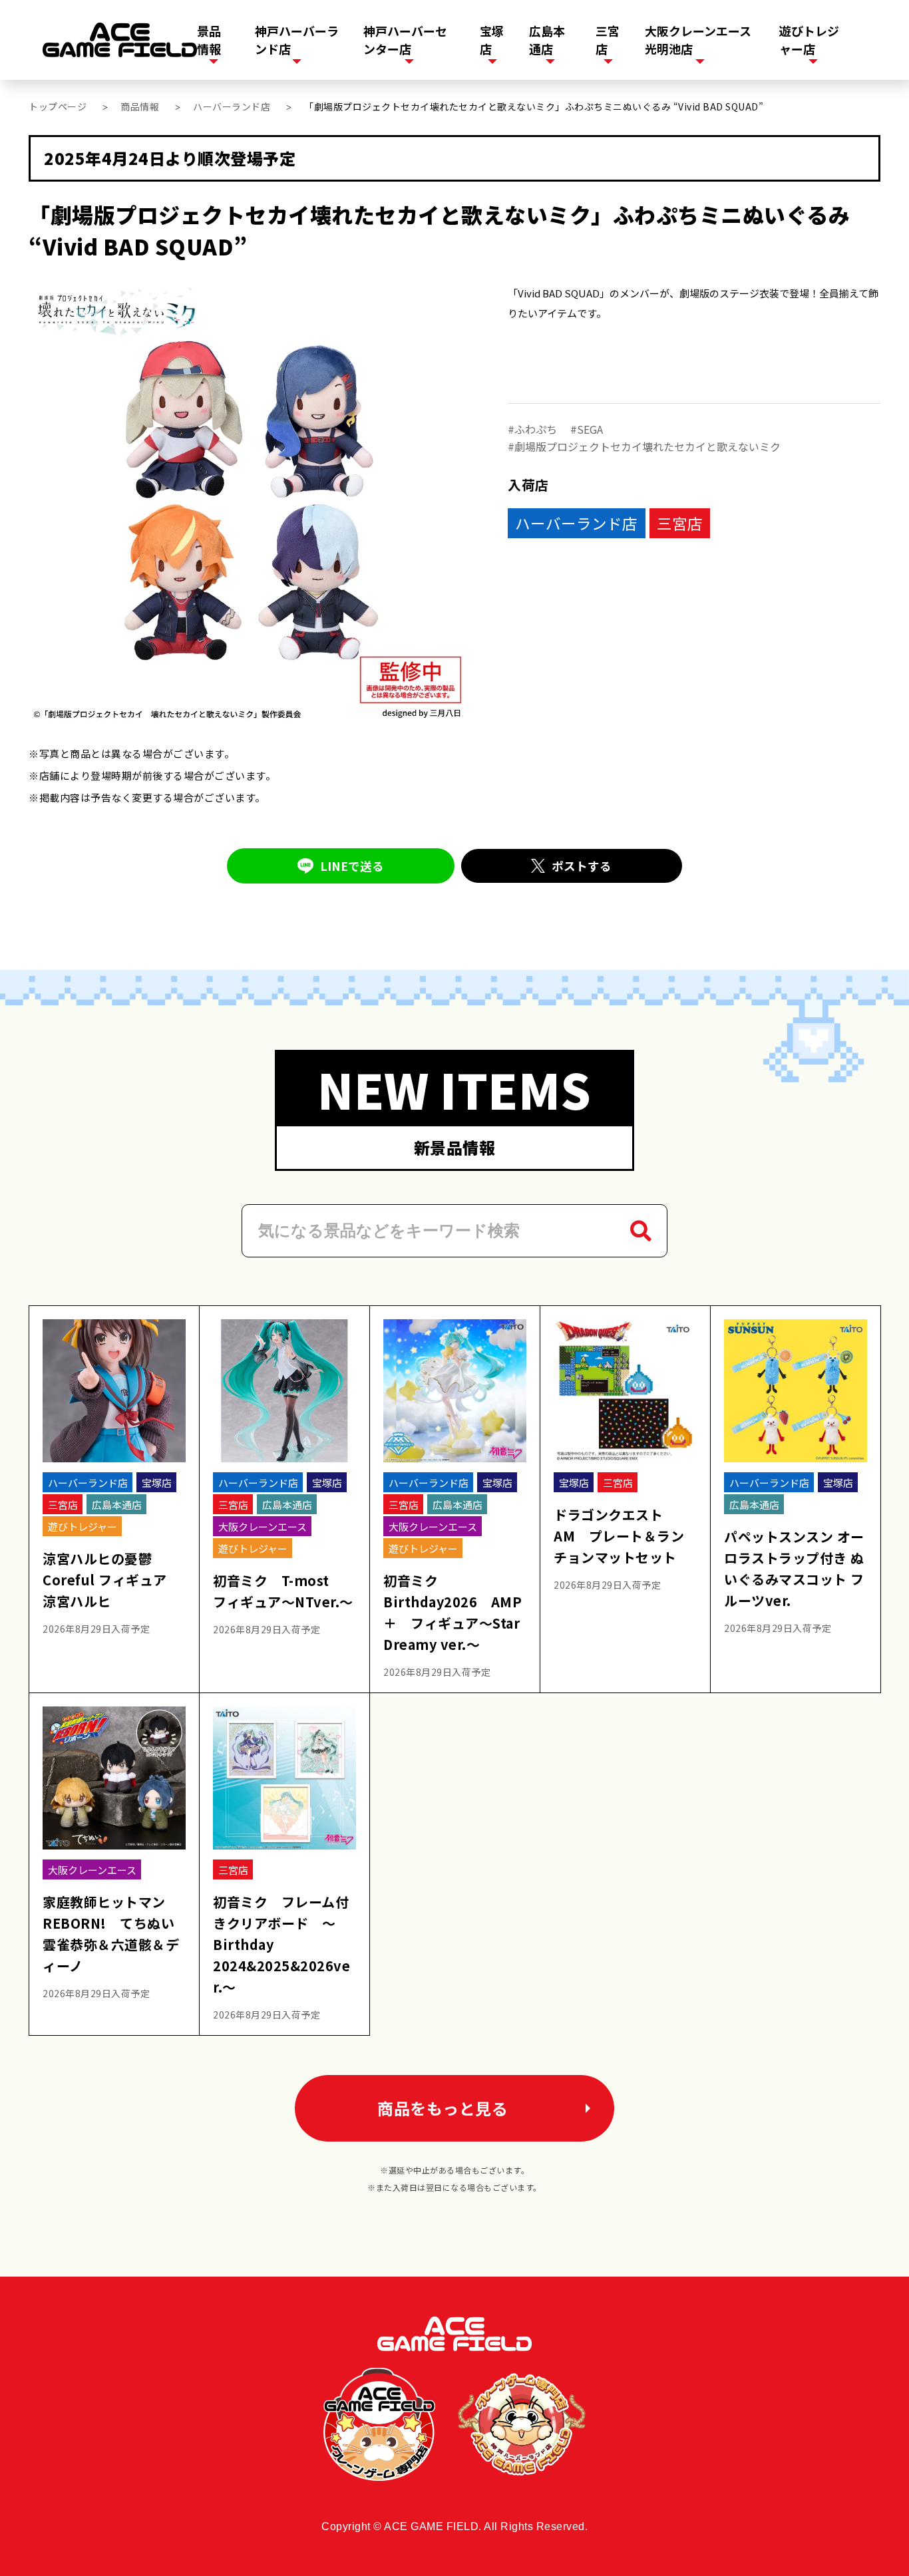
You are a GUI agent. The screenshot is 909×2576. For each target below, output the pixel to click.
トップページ (58, 106)
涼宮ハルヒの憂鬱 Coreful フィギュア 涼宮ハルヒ (111, 1580)
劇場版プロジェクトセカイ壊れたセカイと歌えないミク (647, 446)
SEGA (590, 429)
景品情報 (209, 40)
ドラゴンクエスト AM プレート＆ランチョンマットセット (619, 1536)
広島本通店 (547, 40)
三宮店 (608, 40)
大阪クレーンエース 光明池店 (698, 40)
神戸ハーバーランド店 (297, 40)
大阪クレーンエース (263, 1527)
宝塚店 (492, 40)
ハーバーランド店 (232, 106)
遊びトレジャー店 (809, 40)
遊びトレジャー (83, 1527)
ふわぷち (536, 429)
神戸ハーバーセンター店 (405, 40)
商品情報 (140, 106)
